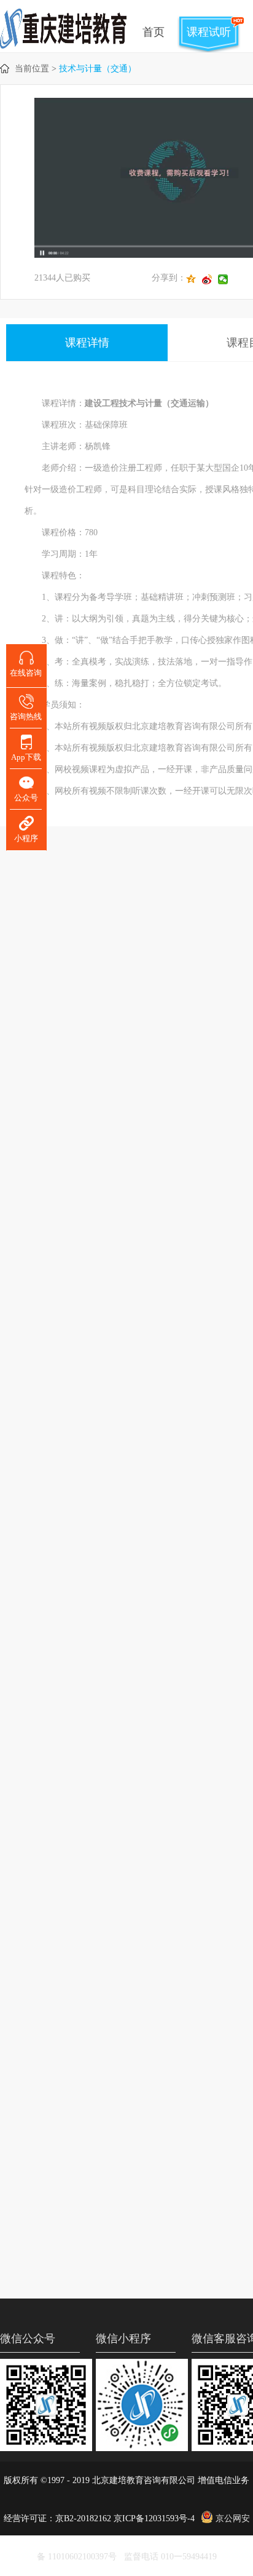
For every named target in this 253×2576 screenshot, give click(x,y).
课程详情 (87, 343)
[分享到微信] (226, 279)
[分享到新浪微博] (210, 279)
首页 (154, 32)
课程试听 (209, 32)
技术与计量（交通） (98, 69)
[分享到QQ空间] (194, 279)
